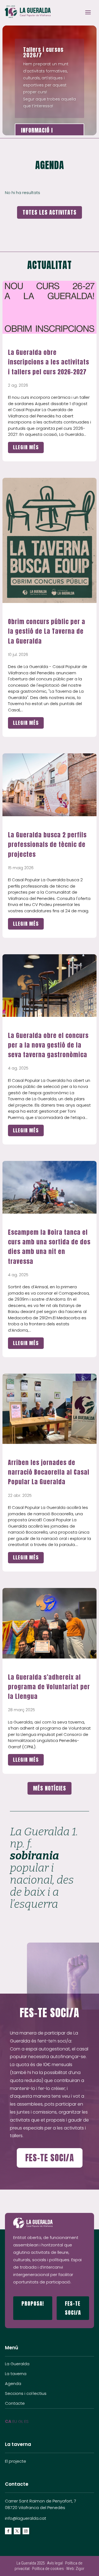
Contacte (15, 2403)
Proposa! (33, 2303)
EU (15, 2421)
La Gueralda (17, 2364)
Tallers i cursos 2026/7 (43, 52)
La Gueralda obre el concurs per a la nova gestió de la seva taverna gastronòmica (48, 1045)
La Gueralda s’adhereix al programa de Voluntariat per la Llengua (49, 1687)
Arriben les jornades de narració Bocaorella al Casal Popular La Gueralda (49, 1472)
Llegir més (26, 447)
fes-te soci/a (73, 2308)
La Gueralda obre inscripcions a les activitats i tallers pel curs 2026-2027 (49, 362)
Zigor (80, 2569)
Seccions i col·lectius (26, 2393)
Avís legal (55, 2563)
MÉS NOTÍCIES (50, 1788)
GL (21, 2421)
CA (8, 2421)
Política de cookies (48, 2569)
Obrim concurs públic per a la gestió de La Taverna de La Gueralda (47, 631)
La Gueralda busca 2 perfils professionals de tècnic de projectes (47, 844)
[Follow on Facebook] (8, 2531)
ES (26, 2421)
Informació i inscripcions (37, 135)
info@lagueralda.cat (26, 2518)
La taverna (16, 2374)
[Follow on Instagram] (26, 2531)
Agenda (13, 2383)
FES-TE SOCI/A (50, 2158)
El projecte (16, 2461)
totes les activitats (50, 212)
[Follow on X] (17, 2531)
